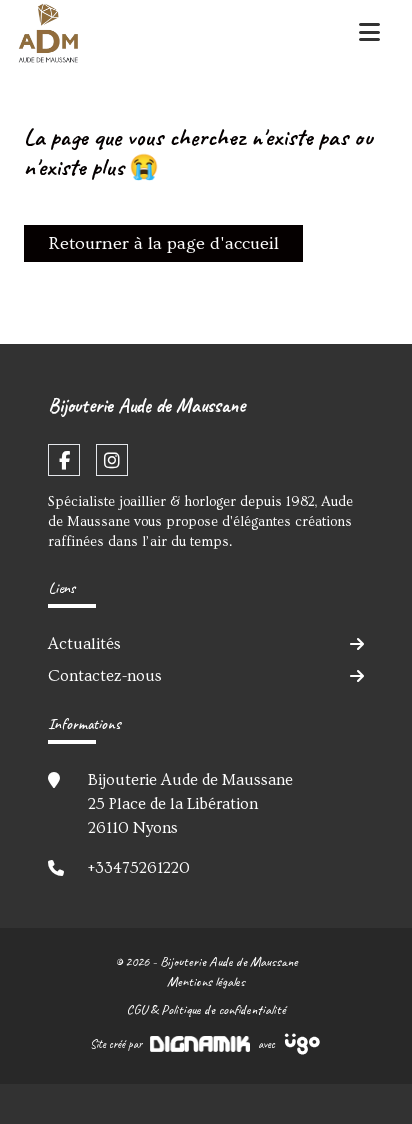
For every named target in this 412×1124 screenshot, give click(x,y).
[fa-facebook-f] (64, 460)
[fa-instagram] (112, 460)
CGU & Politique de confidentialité (206, 1009)
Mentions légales (206, 981)
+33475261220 (139, 868)
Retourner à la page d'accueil (163, 243)
